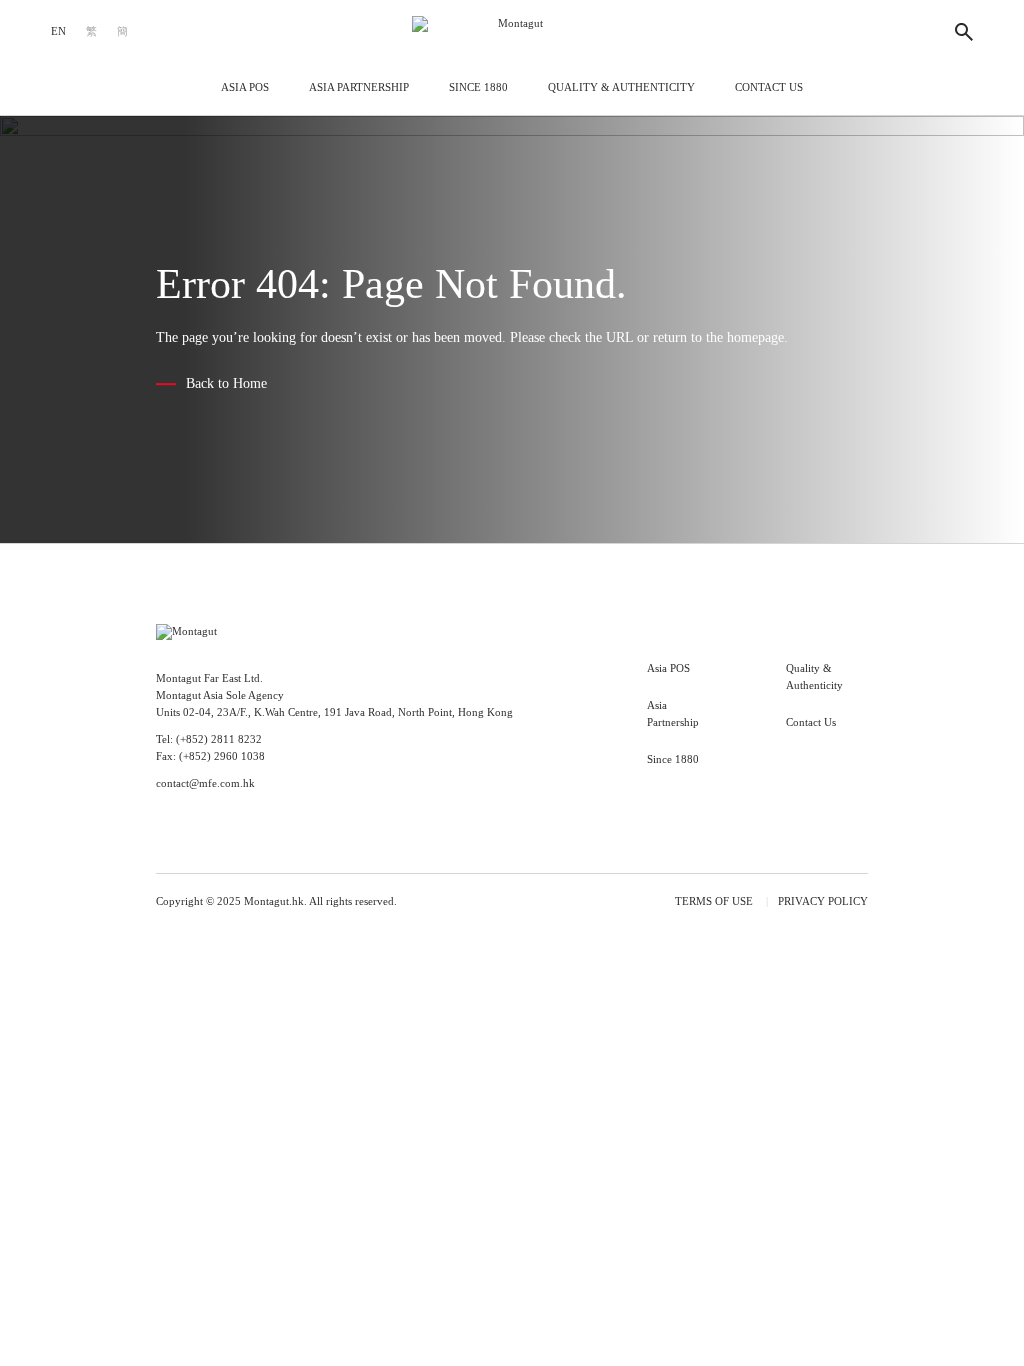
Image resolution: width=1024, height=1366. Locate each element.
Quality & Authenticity (621, 87)
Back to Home (226, 384)
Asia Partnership (359, 87)
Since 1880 (478, 87)
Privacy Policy (823, 901)
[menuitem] (58, 32)
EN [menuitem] (58, 31)
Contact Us (769, 87)
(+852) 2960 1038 (222, 756)
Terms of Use (714, 901)
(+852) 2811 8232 (219, 739)
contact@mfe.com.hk (205, 783)
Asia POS (245, 87)
